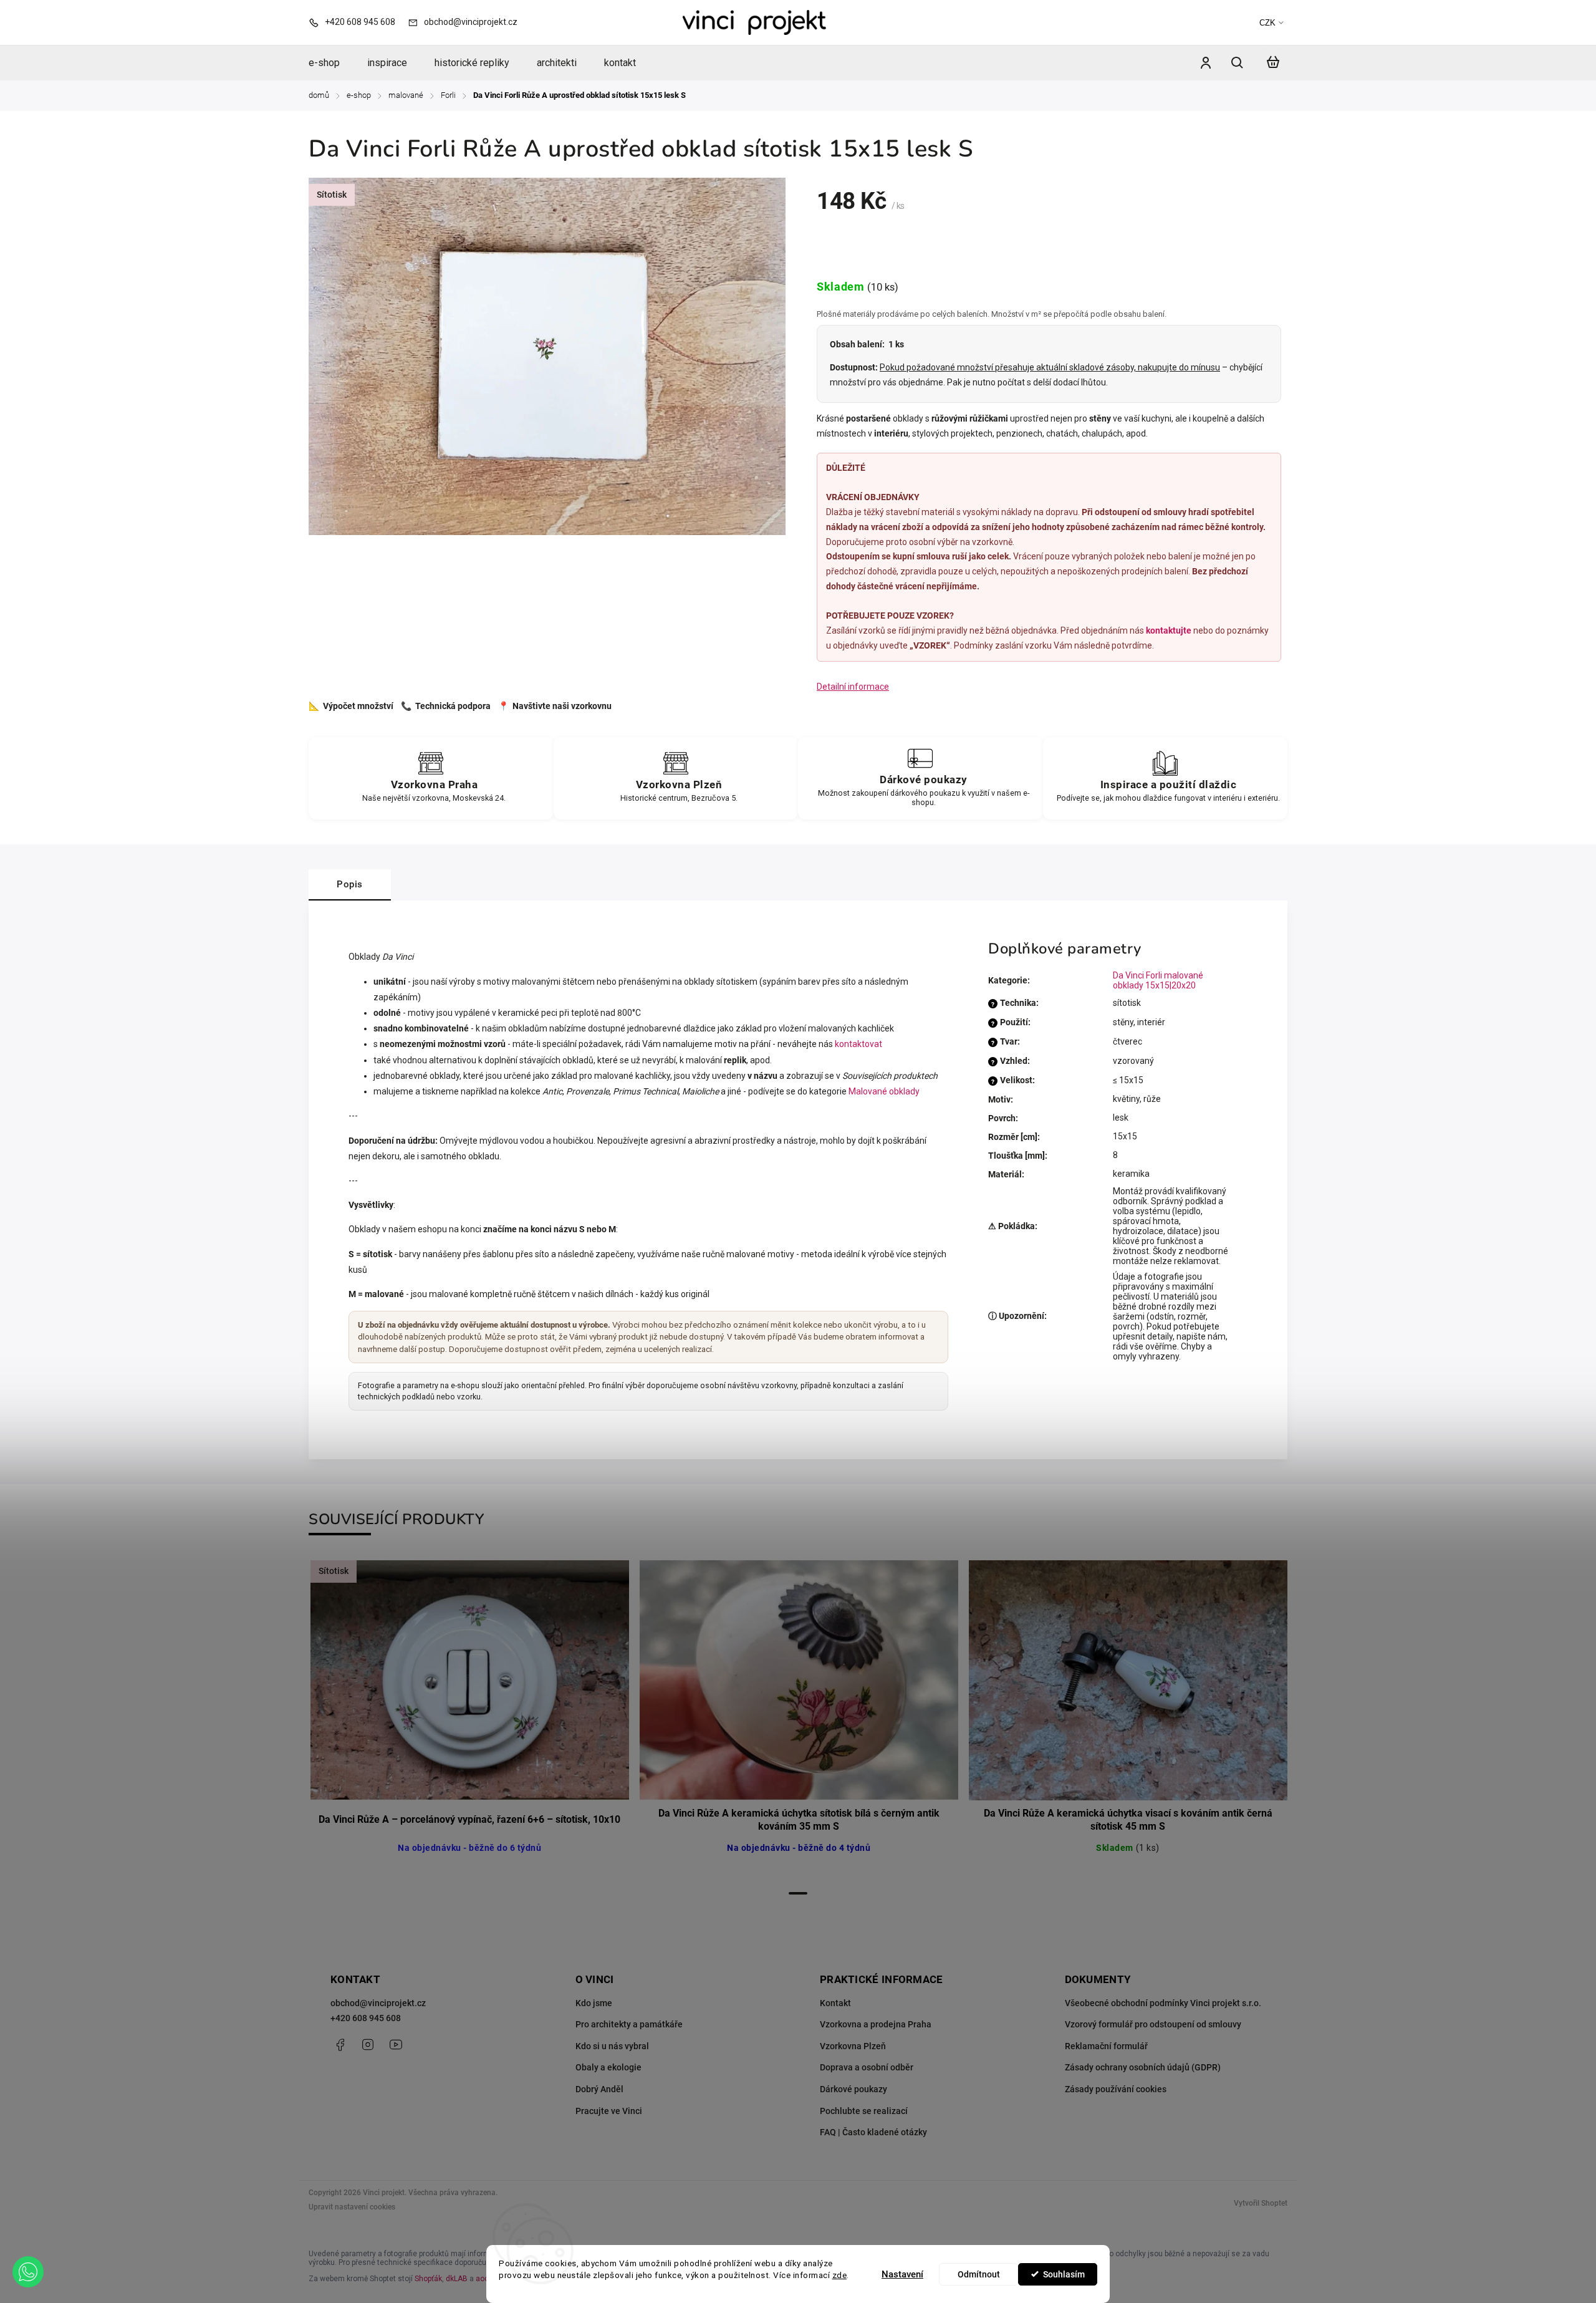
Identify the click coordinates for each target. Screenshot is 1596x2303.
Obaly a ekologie (608, 2067)
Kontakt (835, 2003)
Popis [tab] (350, 884)
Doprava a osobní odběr (867, 2067)
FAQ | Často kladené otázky (873, 2132)
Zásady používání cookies (1116, 2089)
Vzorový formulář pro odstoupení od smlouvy (1153, 2024)
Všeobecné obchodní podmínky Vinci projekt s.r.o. (1163, 2003)
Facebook (340, 2045)
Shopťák (428, 2279)
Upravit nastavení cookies (352, 2207)
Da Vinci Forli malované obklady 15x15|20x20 (1158, 980)
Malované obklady (884, 1091)
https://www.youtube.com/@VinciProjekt (396, 2045)
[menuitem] (331, 63)
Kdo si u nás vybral (612, 2046)
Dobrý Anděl (599, 2089)
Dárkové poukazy (853, 2089)
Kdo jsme (594, 2003)
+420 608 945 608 (366, 2018)
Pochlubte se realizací (864, 2111)
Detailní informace (853, 687)
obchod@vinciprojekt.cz (378, 2003)
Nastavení (902, 2274)
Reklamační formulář (1106, 2046)
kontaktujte (1169, 630)
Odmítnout (979, 2274)
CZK (1267, 23)
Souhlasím (1064, 2274)
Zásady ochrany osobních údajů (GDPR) (1143, 2067)
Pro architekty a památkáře (629, 2024)
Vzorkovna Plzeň (853, 2046)
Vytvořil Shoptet (1261, 2203)
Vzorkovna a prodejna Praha (876, 2024)
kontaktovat (858, 1044)
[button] (28, 2272)
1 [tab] (798, 1893)
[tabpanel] (469, 1721)
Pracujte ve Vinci (609, 2111)
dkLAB (457, 2279)
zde (840, 2275)
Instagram (368, 2045)
